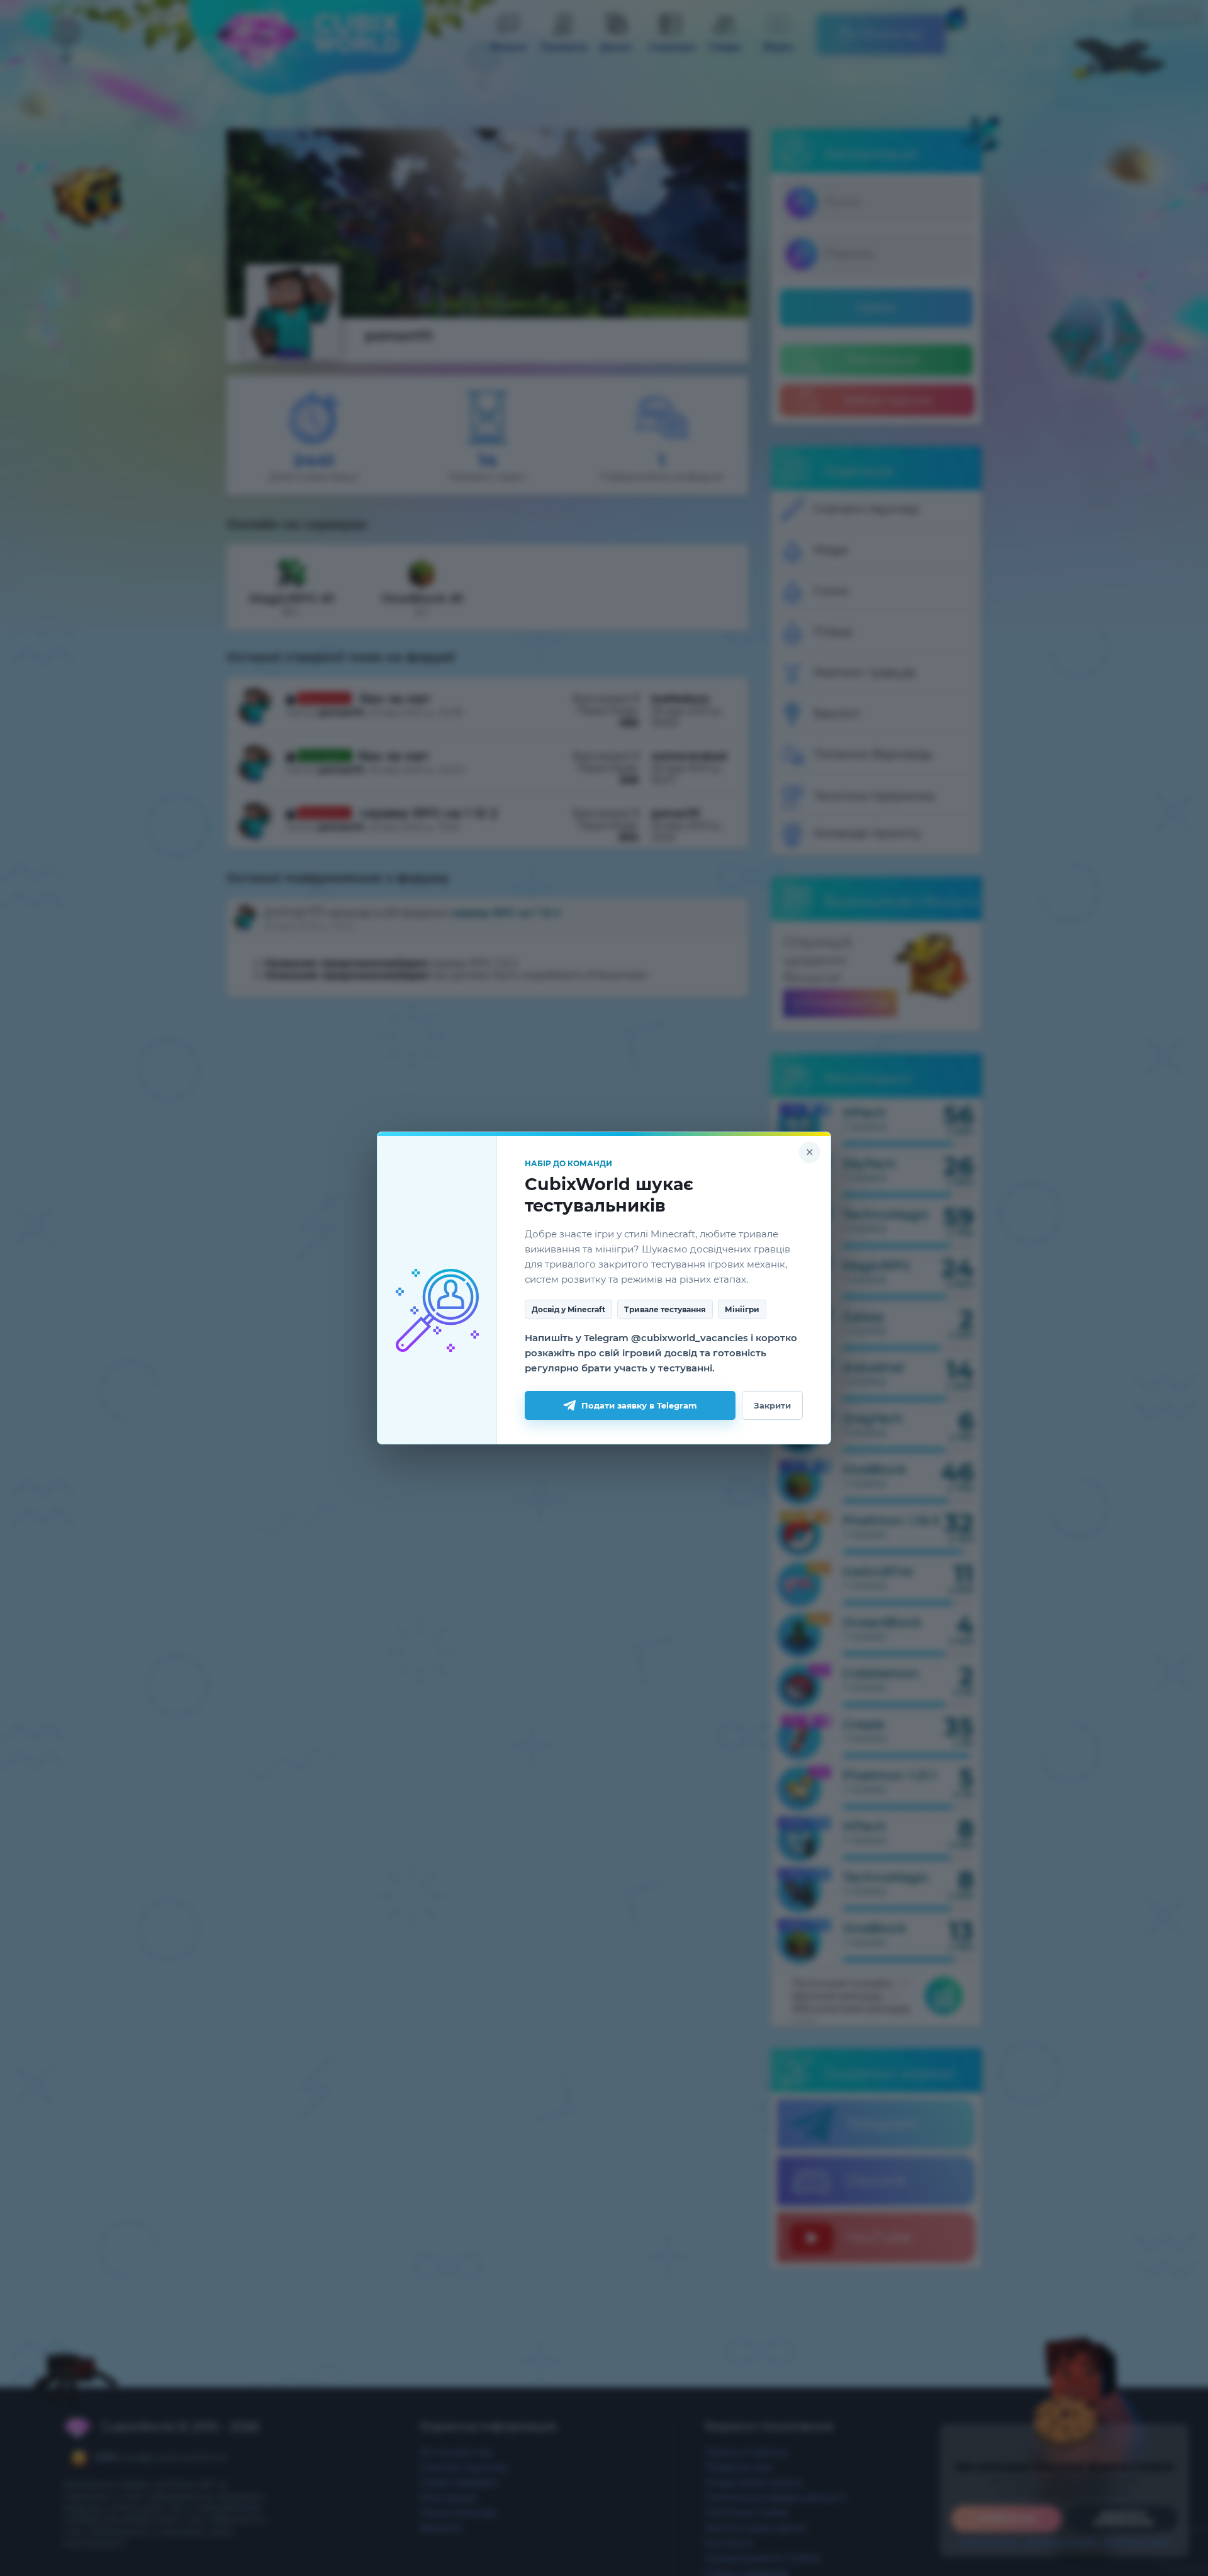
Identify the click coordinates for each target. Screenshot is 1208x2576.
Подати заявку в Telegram (639, 1405)
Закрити (772, 1405)
